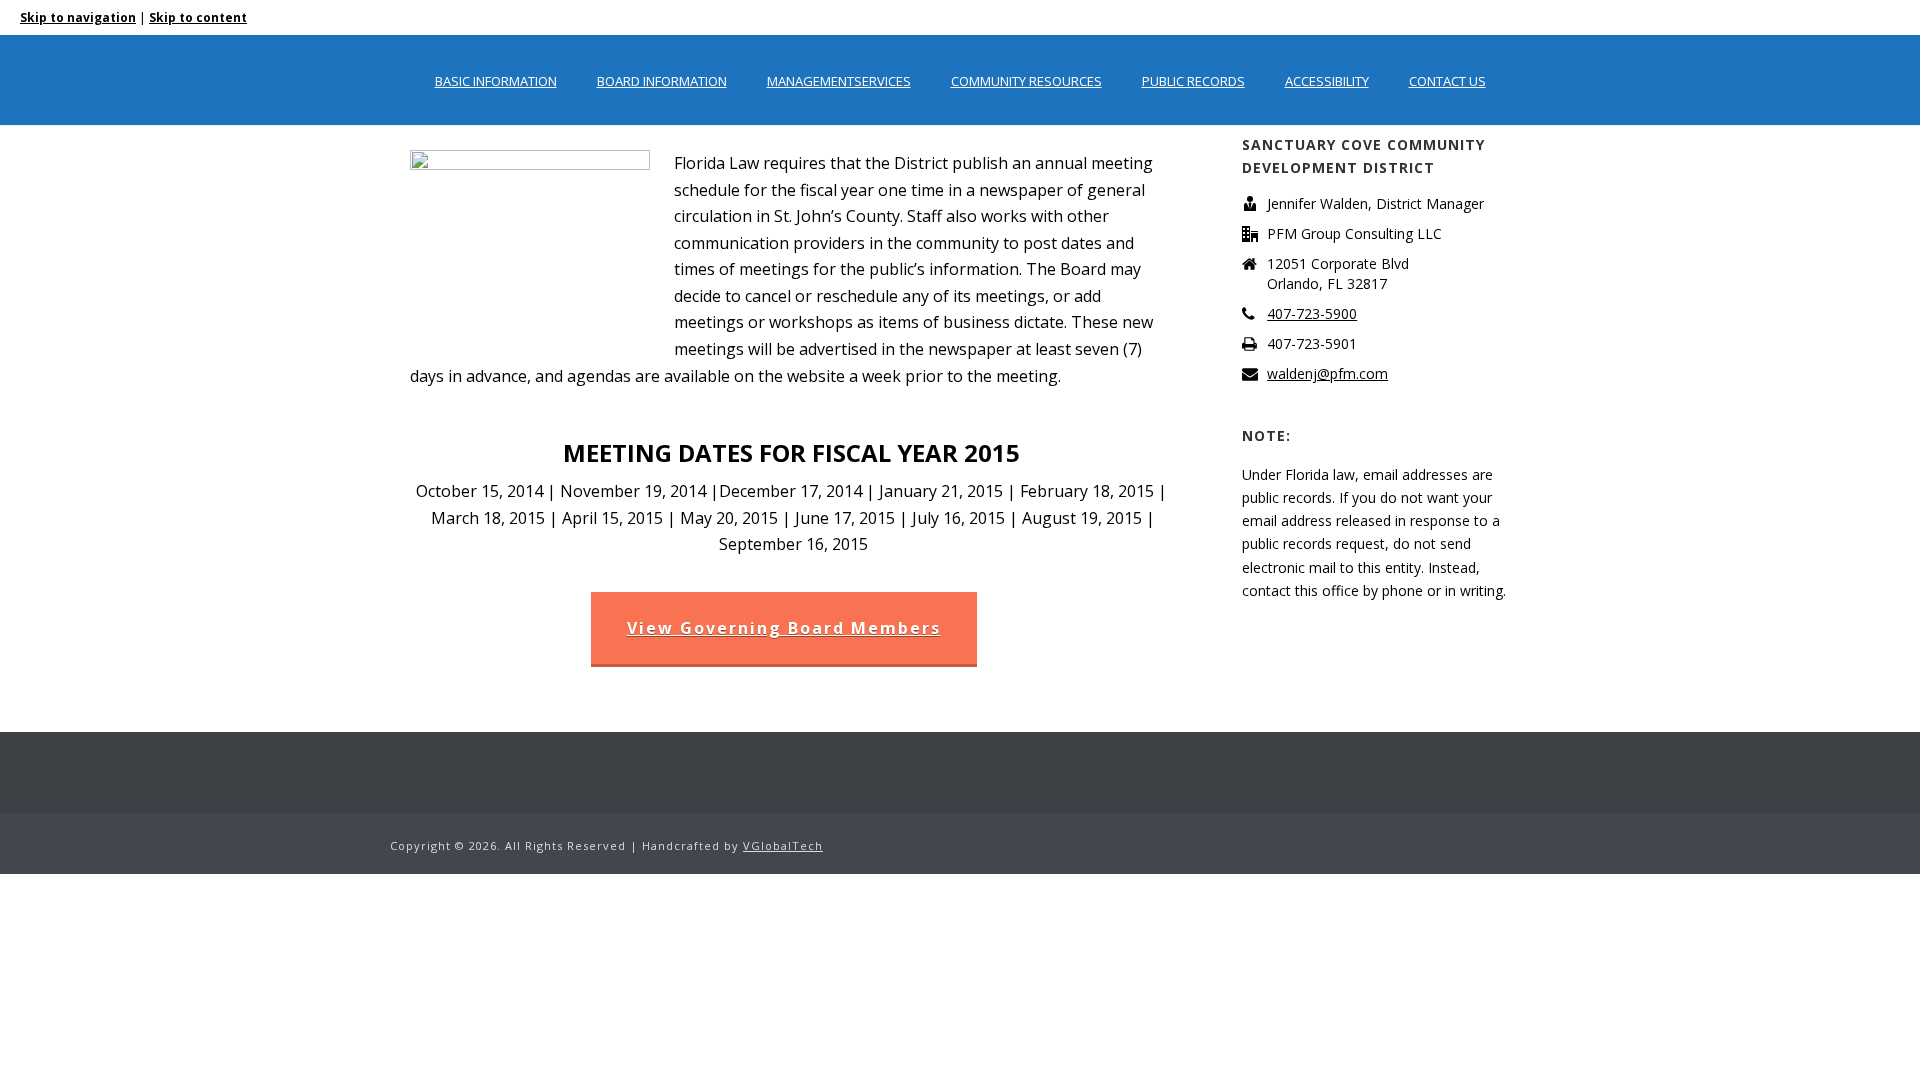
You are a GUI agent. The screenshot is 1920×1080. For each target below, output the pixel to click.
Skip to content (198, 17)
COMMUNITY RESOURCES (1026, 81)
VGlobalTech (783, 845)
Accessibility (1327, 81)
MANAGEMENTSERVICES (839, 81)
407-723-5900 (1312, 314)
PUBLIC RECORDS (1193, 81)
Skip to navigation (78, 17)
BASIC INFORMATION (496, 81)
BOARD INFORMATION (662, 81)
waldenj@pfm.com (1327, 374)
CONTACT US (1447, 81)
